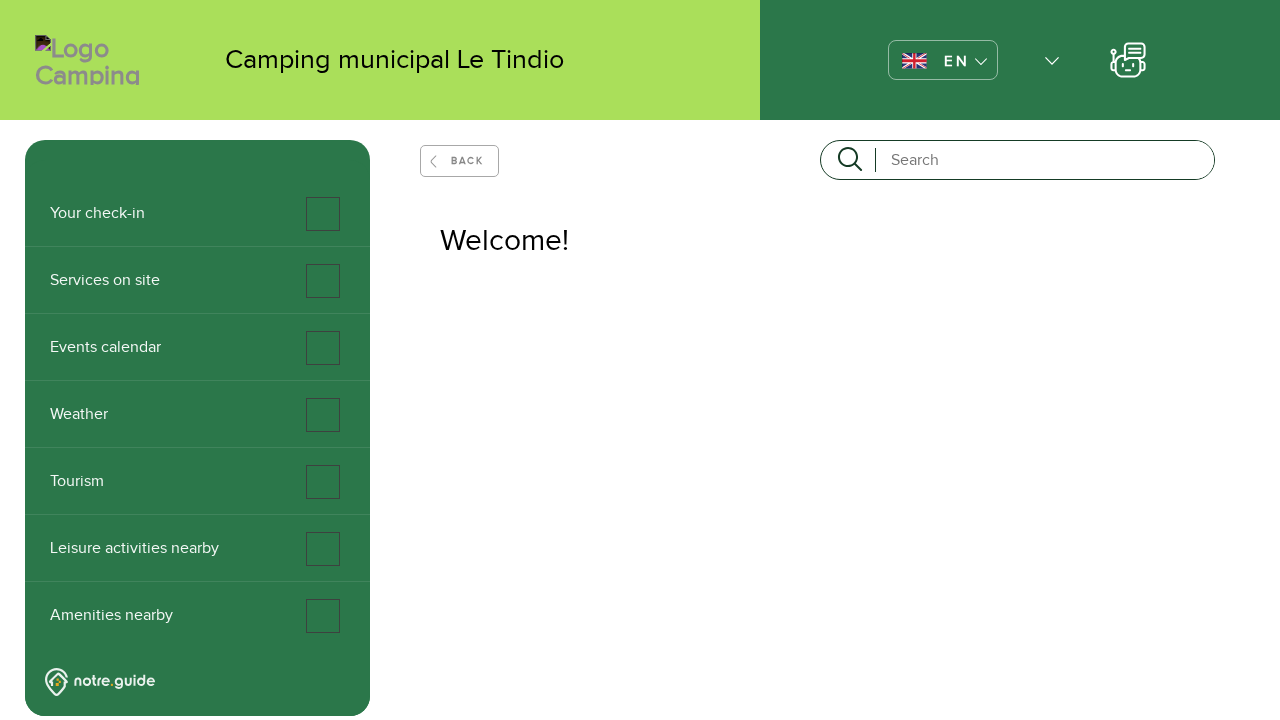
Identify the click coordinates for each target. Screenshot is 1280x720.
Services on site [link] (105, 280)
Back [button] (467, 160)
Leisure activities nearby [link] (134, 548)
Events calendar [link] (105, 347)
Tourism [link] (77, 481)
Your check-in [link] (97, 213)
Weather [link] (79, 414)
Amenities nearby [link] (111, 615)
